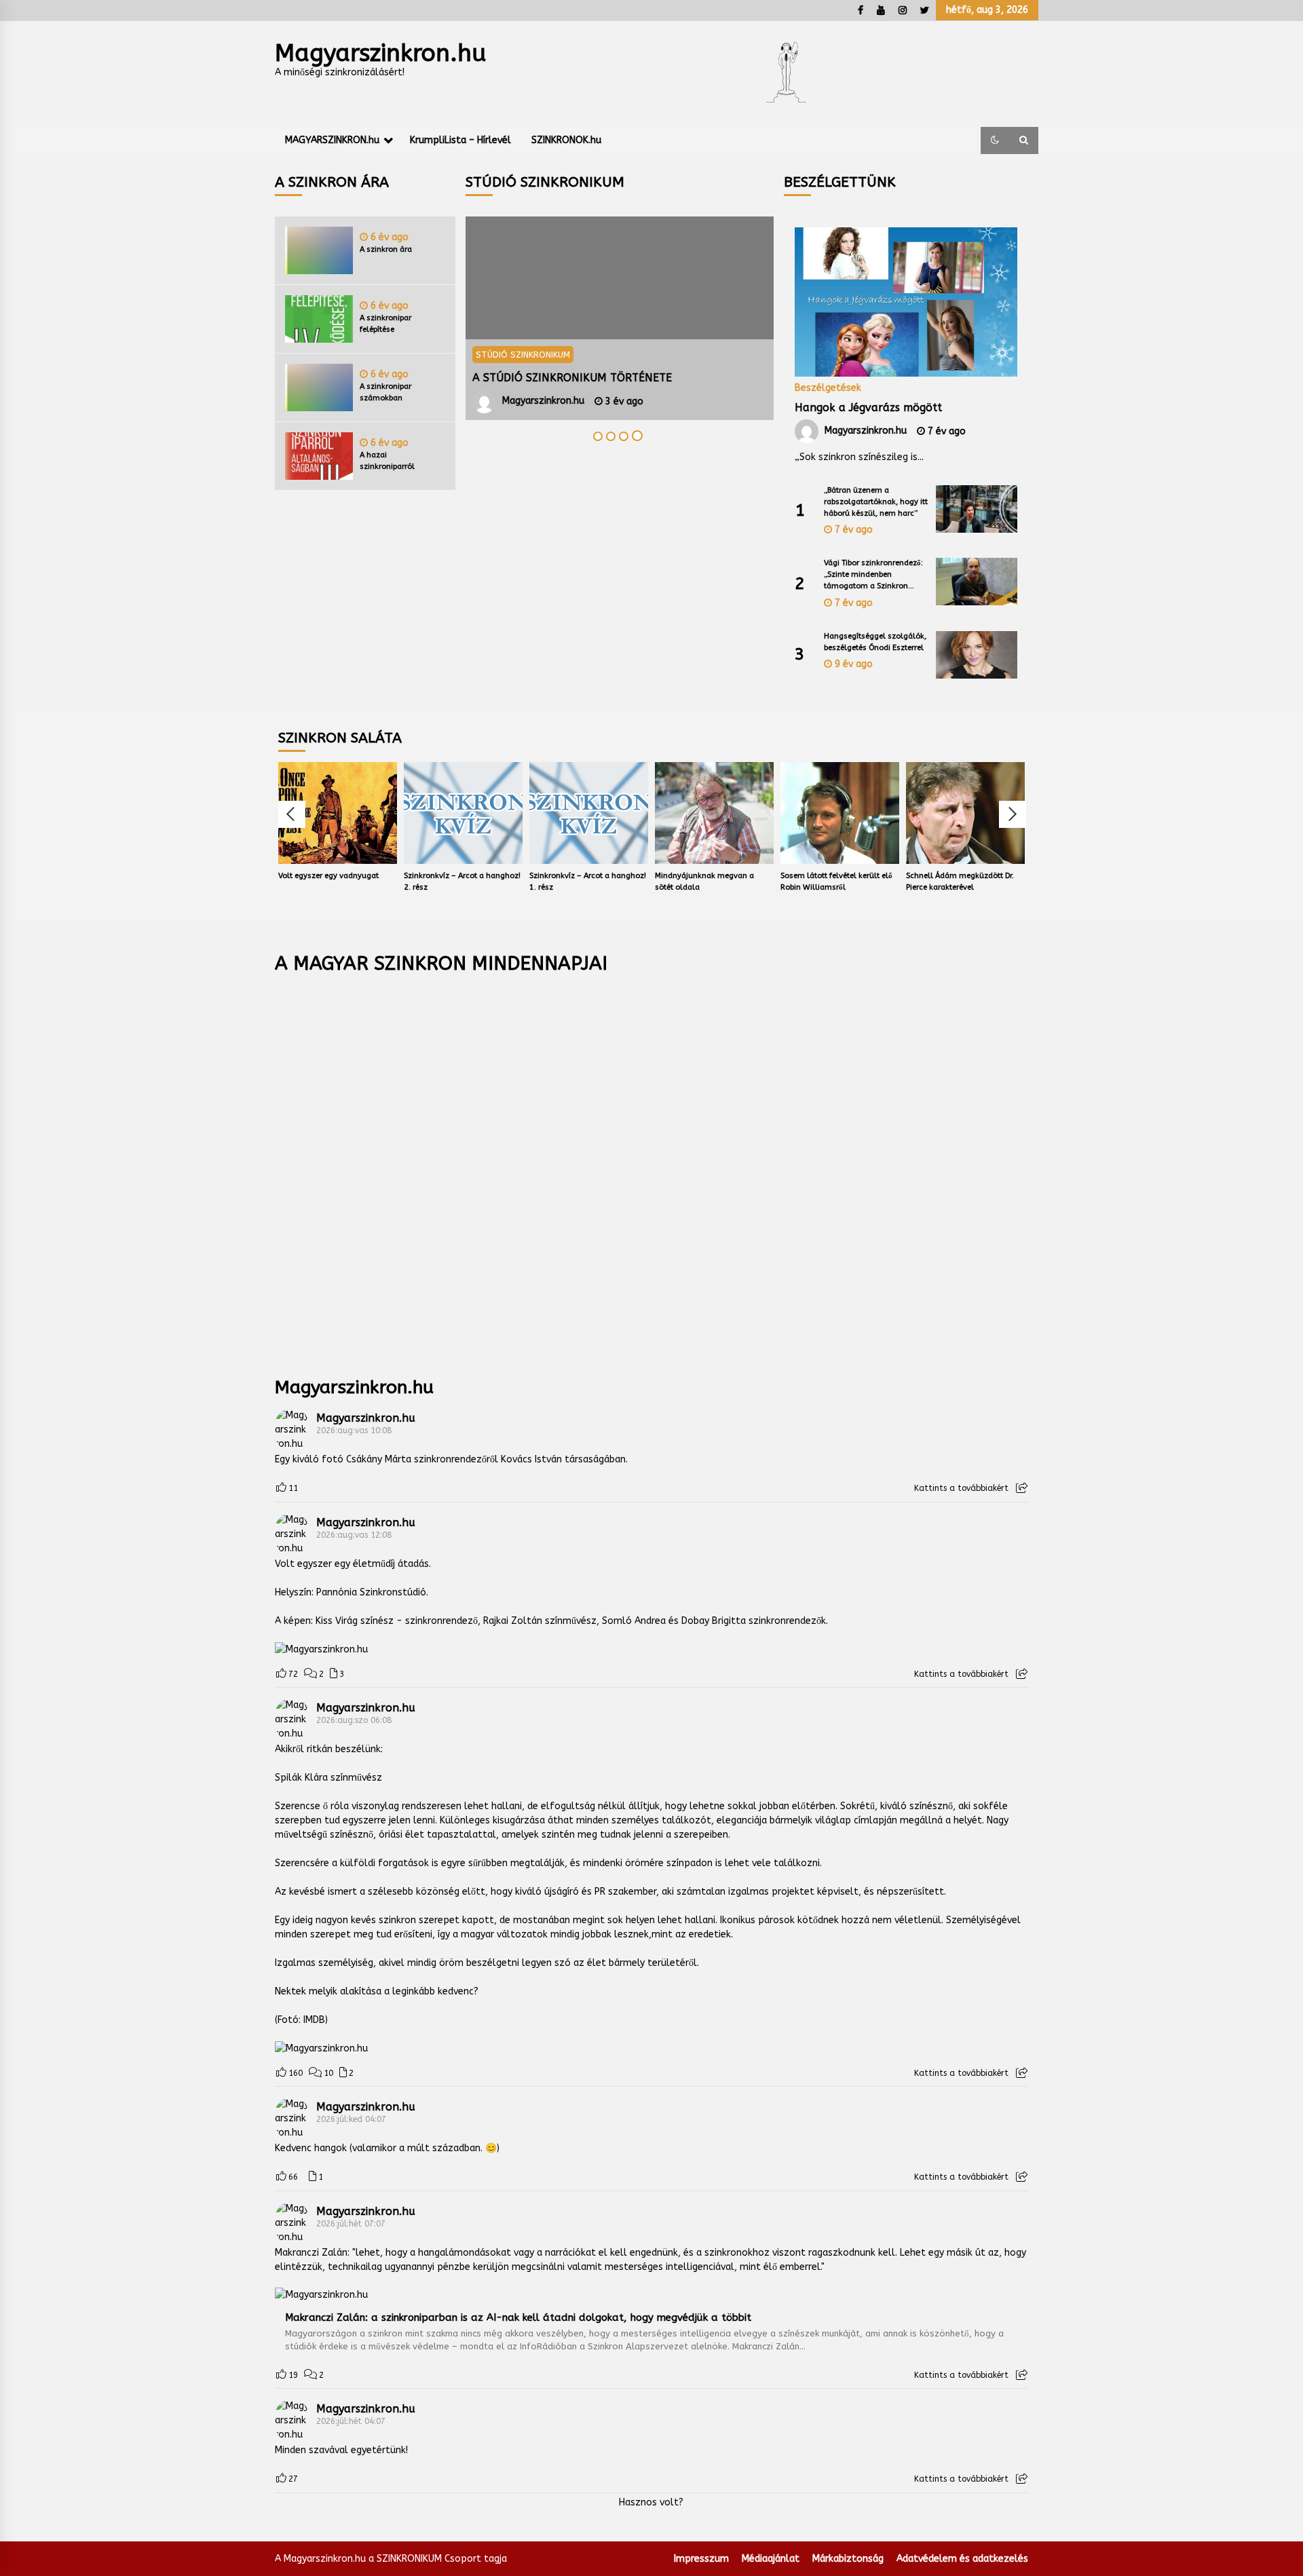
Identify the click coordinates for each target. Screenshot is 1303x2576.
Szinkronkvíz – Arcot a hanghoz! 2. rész (462, 882)
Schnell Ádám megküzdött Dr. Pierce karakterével (960, 882)
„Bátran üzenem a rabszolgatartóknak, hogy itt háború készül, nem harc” (876, 502)
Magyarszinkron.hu (380, 53)
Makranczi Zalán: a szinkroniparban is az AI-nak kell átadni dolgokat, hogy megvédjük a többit (518, 2317)
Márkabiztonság (848, 2559)
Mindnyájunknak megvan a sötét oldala (704, 882)
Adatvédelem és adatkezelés (962, 2559)
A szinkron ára (386, 249)
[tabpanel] (620, 318)
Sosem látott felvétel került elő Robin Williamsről (836, 882)
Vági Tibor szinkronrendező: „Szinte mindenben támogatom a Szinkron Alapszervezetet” (873, 575)
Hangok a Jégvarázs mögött (868, 408)
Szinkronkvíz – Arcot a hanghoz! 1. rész (588, 882)
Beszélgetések (828, 387)
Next (1013, 814)
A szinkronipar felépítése (385, 324)
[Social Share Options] (1022, 1488)
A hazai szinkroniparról (387, 461)
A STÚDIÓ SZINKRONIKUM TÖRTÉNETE (572, 378)
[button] (995, 140)
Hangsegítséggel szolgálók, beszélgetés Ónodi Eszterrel (875, 642)
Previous (292, 814)
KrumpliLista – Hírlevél (460, 140)
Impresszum (701, 2559)
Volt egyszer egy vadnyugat (328, 876)
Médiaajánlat (771, 2559)
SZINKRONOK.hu (566, 140)
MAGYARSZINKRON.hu (332, 140)
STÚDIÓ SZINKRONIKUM (523, 355)
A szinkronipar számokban (385, 392)
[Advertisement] (651, 1166)
